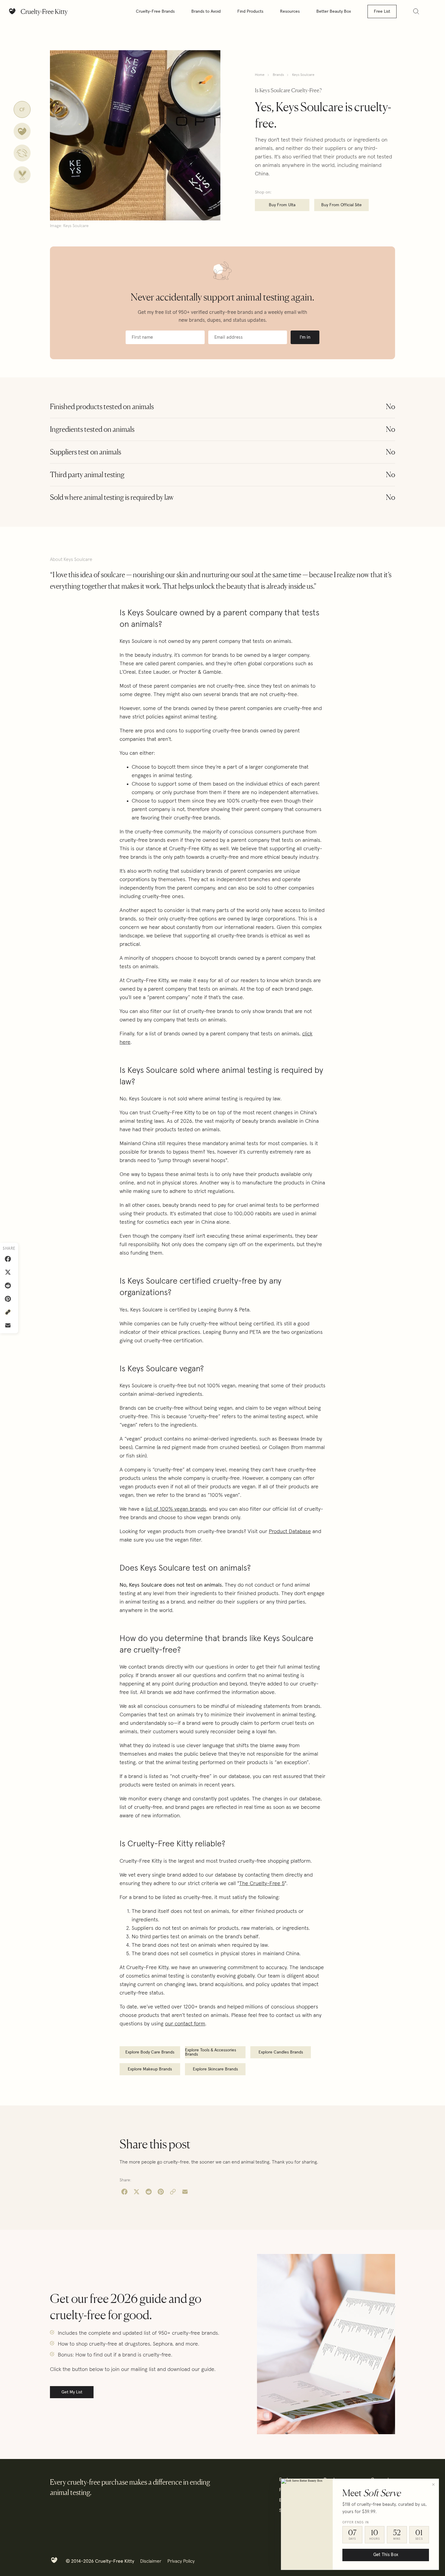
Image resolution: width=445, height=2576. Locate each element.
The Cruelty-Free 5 (262, 1884)
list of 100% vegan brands (176, 1509)
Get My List (72, 2392)
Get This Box (386, 2555)
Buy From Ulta (282, 205)
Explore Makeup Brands (150, 2069)
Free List (382, 11)
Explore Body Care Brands (150, 2052)
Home (260, 75)
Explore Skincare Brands (215, 2069)
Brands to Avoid (206, 11)
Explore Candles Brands (281, 2052)
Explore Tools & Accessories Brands (211, 2052)
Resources (290, 11)
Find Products (250, 11)
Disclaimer (151, 2561)
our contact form (185, 2024)
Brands (278, 75)
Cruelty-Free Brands (155, 11)
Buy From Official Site (341, 205)
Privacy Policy (181, 2561)
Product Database (290, 1532)
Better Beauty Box (334, 11)
